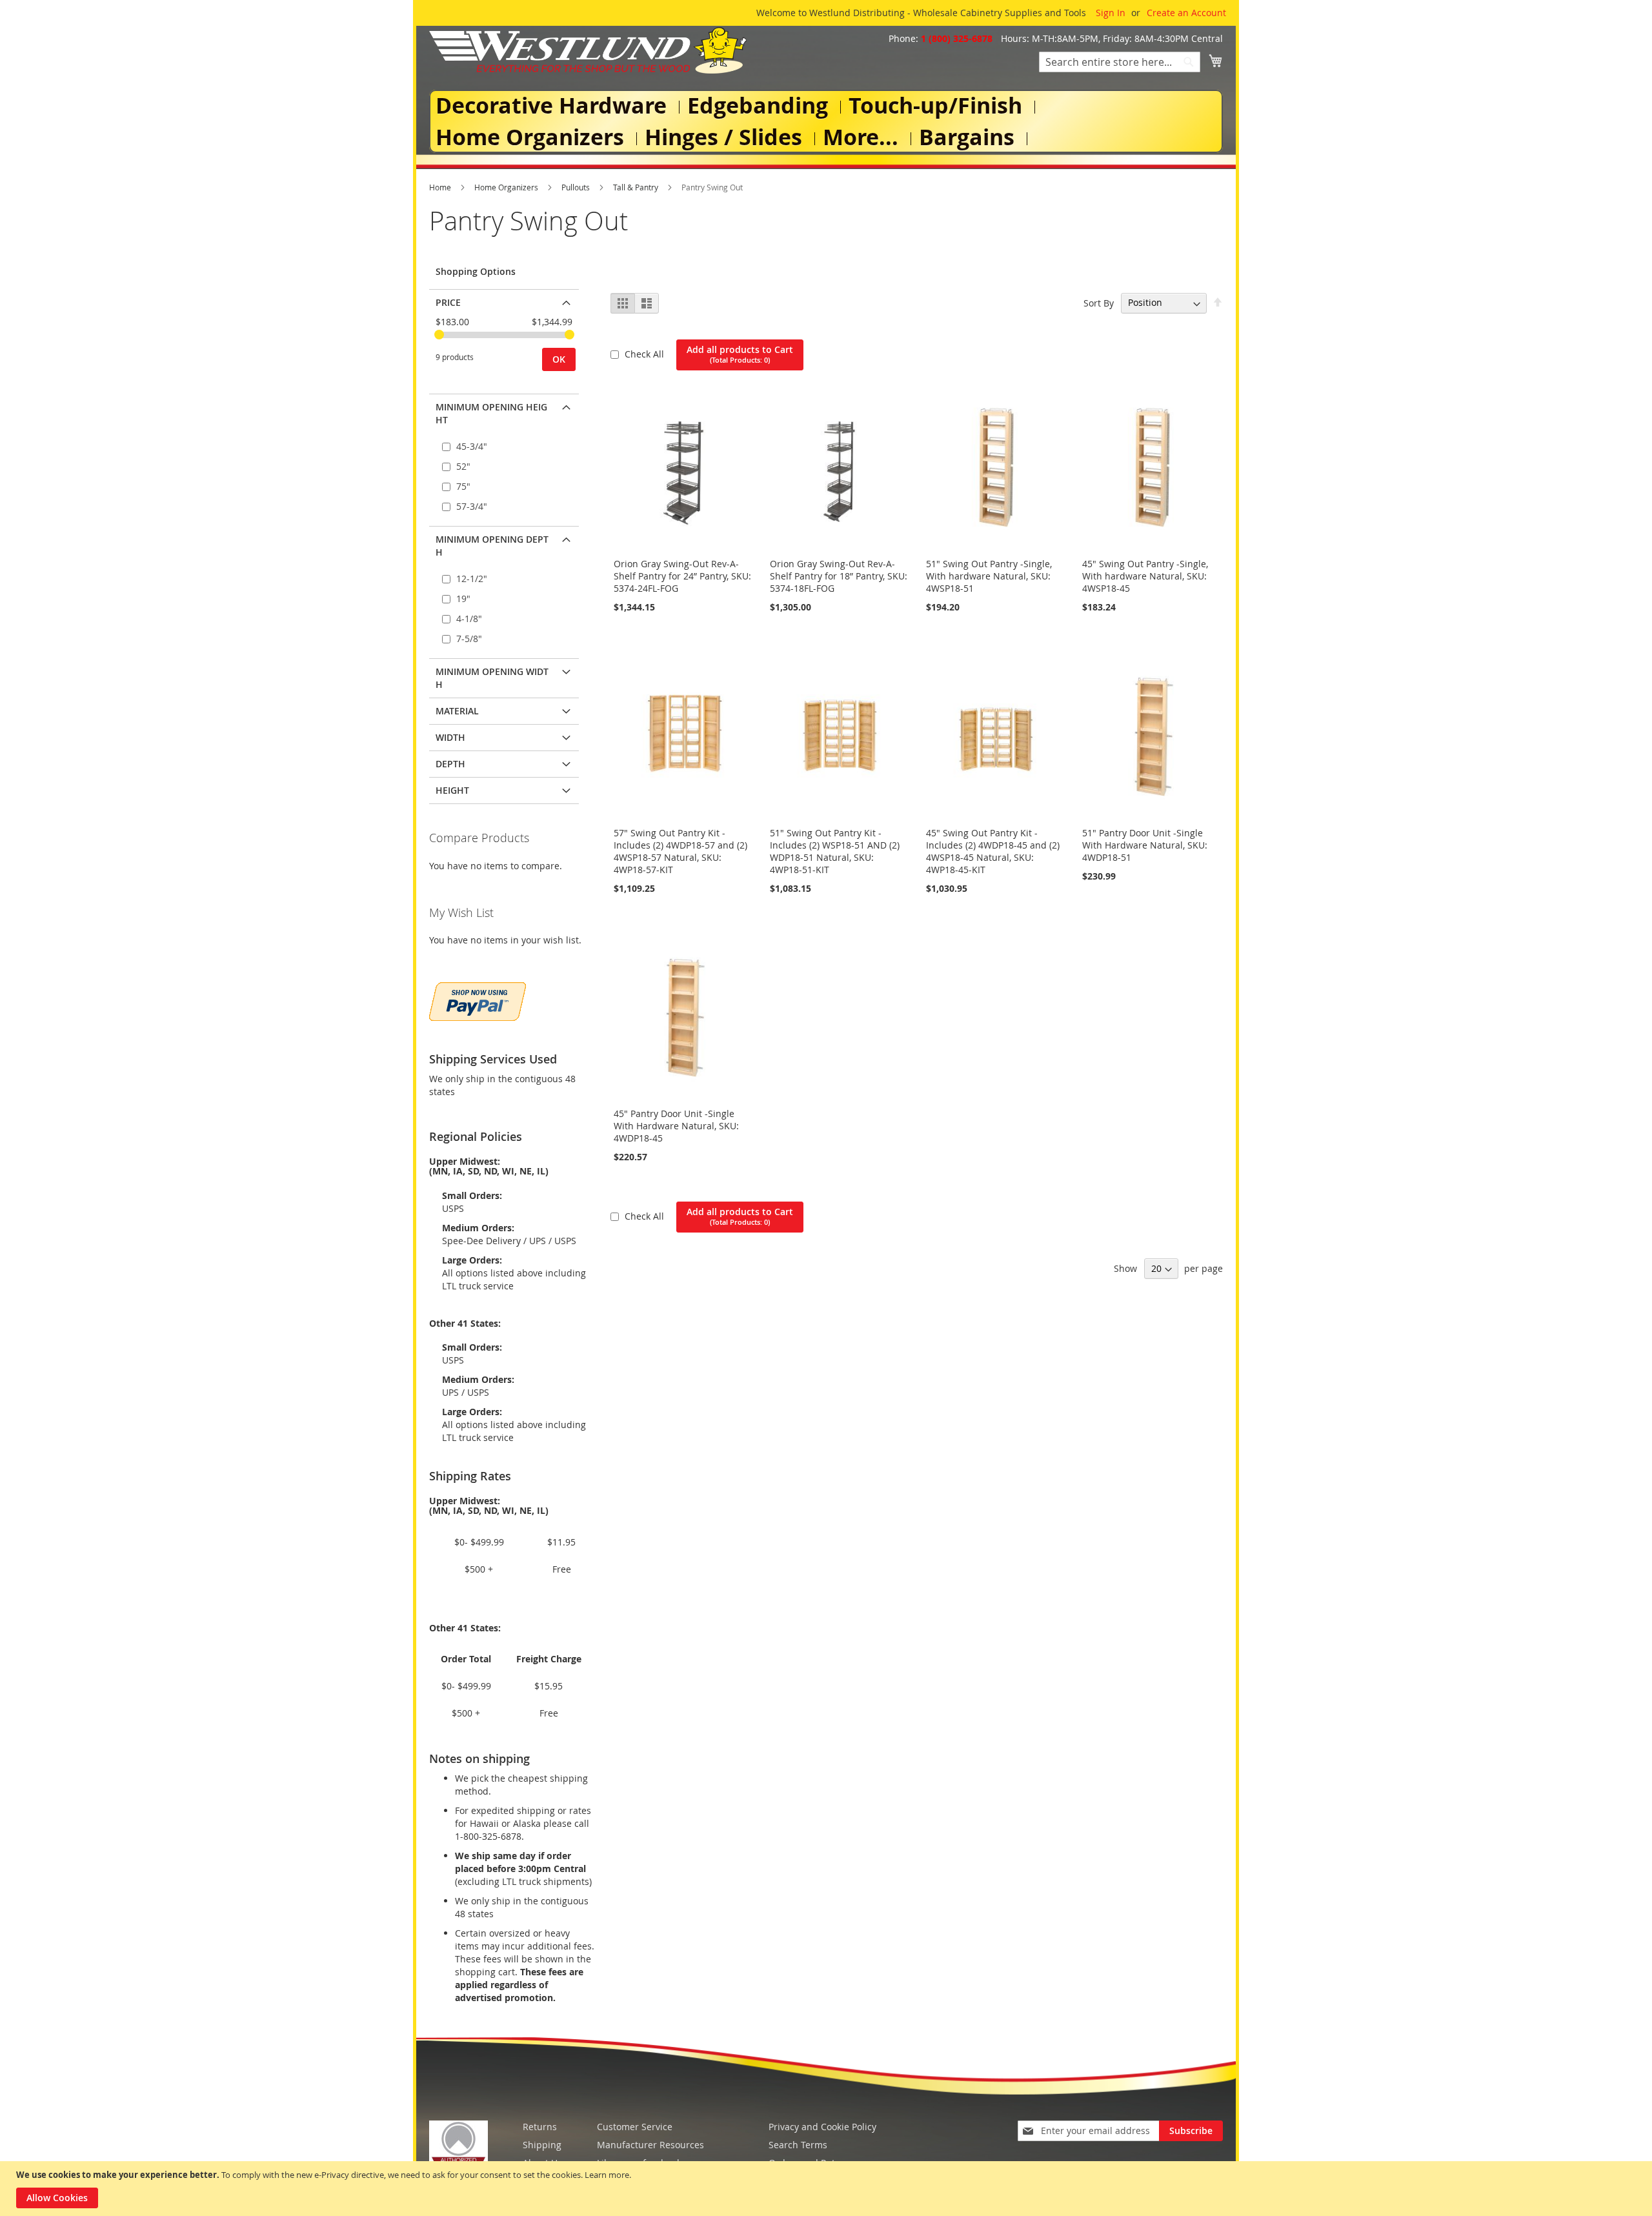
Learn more (607, 2175)
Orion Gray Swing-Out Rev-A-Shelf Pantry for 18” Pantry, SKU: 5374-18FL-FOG (839, 576)
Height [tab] (452, 790)
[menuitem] (554, 106)
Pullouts (577, 187)
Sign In (1111, 13)
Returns (540, 2127)
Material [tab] (457, 711)
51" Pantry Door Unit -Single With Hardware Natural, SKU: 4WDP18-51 (1145, 845)
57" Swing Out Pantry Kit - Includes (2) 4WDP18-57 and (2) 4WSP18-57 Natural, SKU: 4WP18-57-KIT (680, 851)
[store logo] (588, 50)
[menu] (826, 121)
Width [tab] (450, 737)
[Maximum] (569, 335)
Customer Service (635, 2127)
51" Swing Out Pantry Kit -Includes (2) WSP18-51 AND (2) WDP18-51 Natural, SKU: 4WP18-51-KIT (835, 851)
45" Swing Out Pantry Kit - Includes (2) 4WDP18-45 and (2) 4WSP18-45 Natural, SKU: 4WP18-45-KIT (993, 851)
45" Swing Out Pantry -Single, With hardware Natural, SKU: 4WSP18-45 (1145, 576)
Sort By (1099, 302)
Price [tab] (448, 302)
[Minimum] (439, 335)
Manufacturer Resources (650, 2145)
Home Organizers (507, 187)
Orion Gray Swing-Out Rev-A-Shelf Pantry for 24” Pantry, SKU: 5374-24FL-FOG (682, 576)
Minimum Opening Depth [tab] (492, 546)
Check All (646, 354)
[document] (828, 2189)
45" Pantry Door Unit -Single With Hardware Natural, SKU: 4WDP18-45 (676, 1126)
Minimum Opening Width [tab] (492, 678)
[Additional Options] (478, 1000)
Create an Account (1186, 13)
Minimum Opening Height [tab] (491, 413)
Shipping (542, 2145)
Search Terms (798, 2145)
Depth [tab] (450, 764)
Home (441, 187)
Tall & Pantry (637, 187)
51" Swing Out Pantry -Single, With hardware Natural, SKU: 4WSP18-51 (989, 576)
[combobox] (1120, 62)
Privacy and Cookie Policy (822, 2127)
